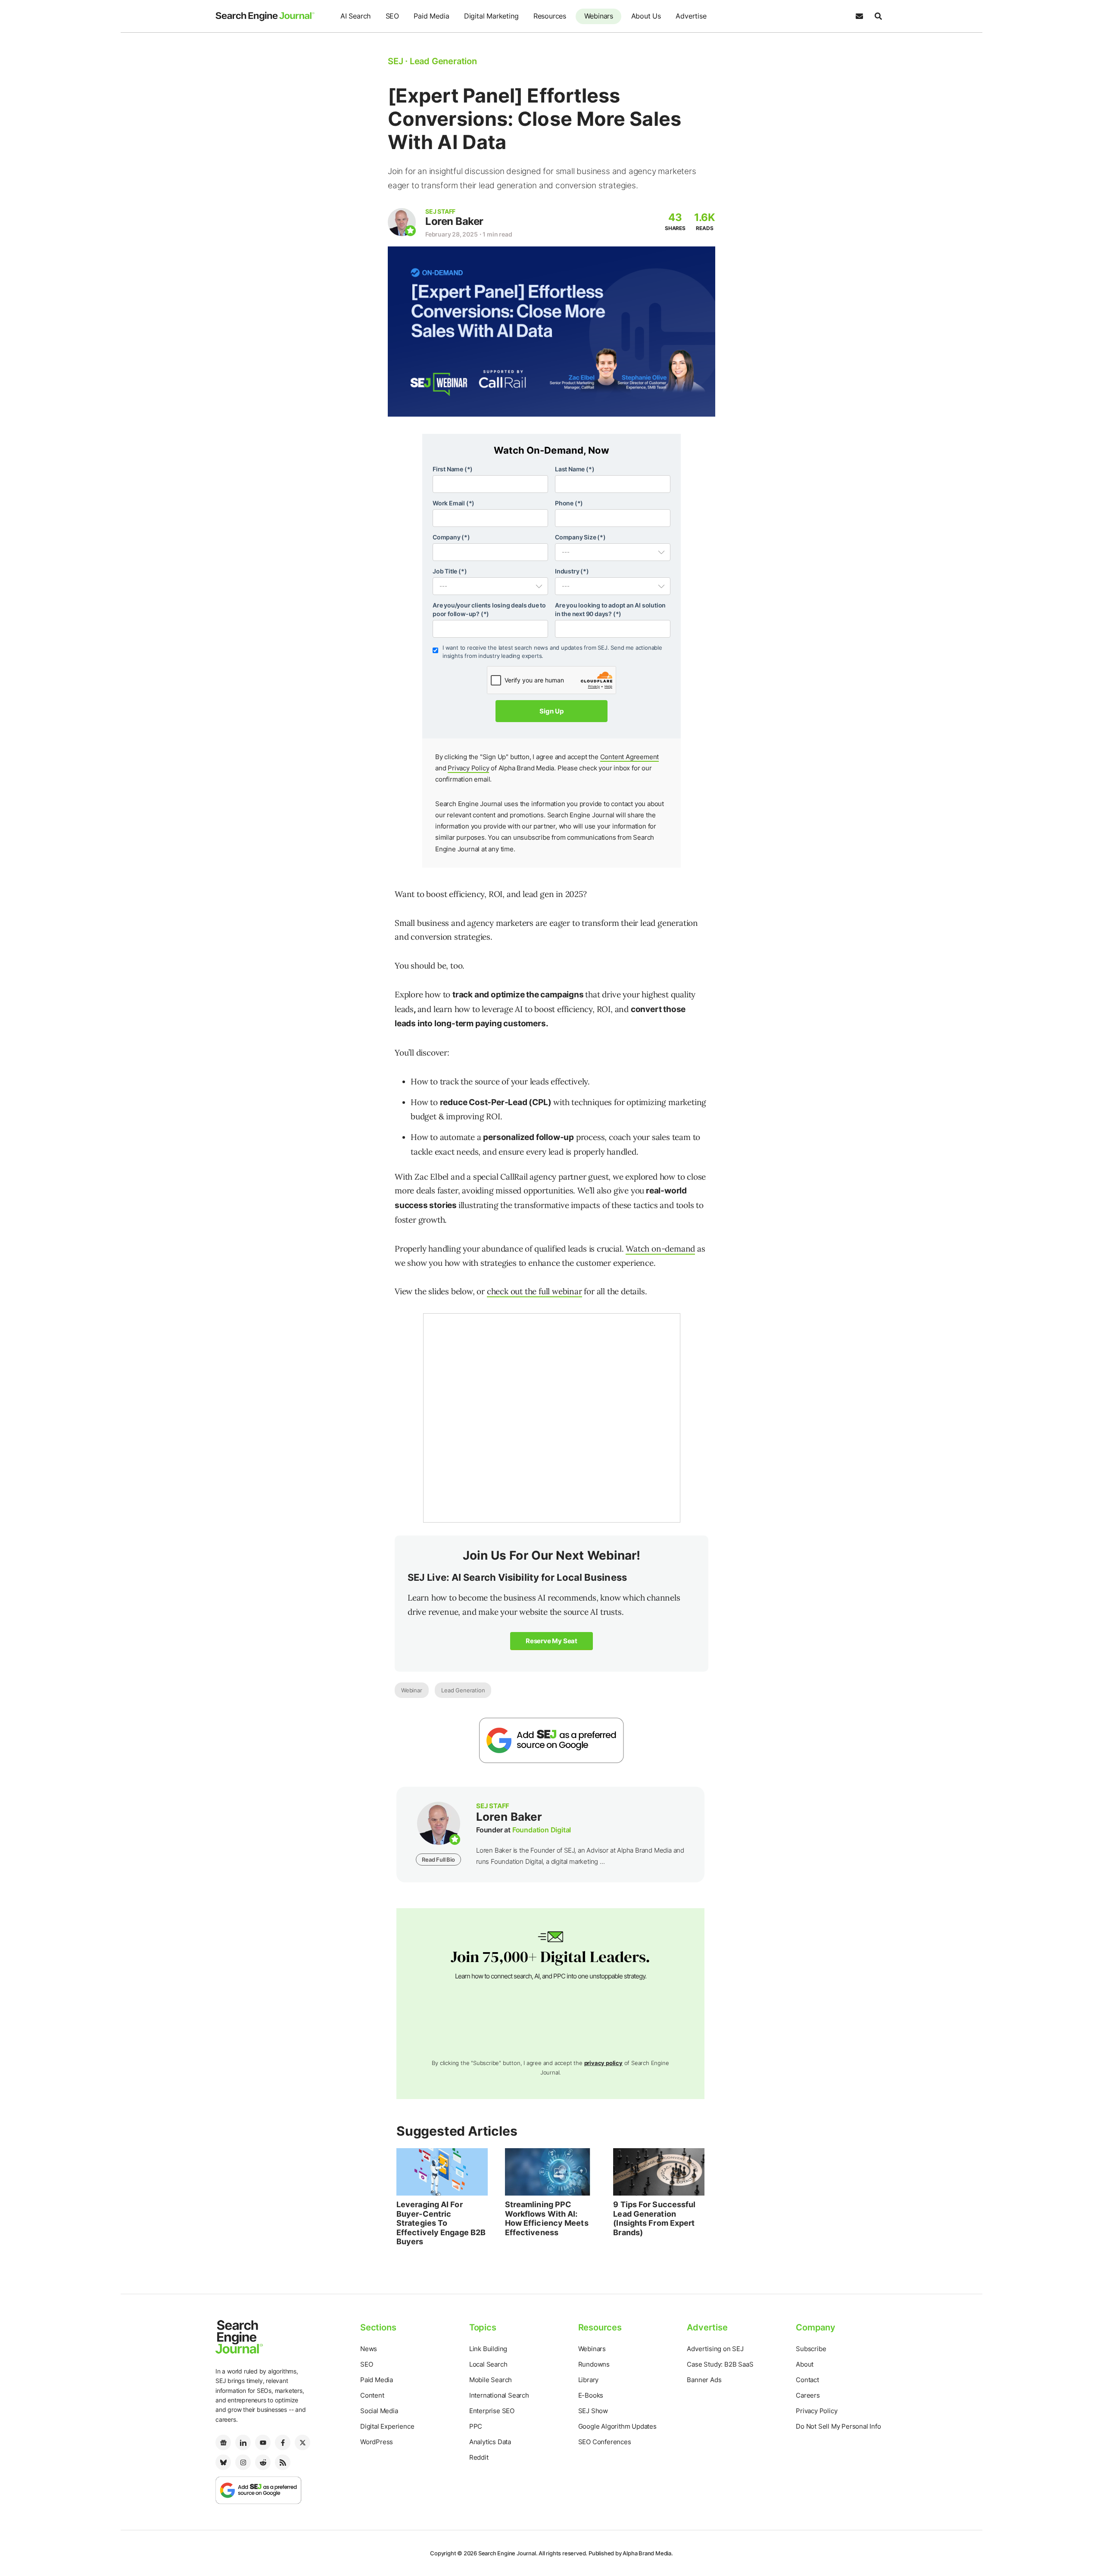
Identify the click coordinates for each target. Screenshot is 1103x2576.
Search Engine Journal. (508, 2553)
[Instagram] (243, 2462)
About (805, 2364)
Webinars (599, 16)
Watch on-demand (660, 1249)
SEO (392, 16)
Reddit (479, 2457)
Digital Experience (387, 2426)
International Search (499, 2395)
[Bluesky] (223, 2462)
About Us (646, 16)
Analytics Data (490, 2442)
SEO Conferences (605, 2442)
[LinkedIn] (243, 2442)
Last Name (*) (575, 469)
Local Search (488, 2364)
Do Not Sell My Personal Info (838, 2426)
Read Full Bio (438, 1860)
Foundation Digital (542, 1830)
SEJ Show (593, 2411)
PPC (476, 2426)
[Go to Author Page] (402, 222)
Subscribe (811, 2349)
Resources (550, 16)
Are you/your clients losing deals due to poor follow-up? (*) (489, 609)
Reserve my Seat (551, 1641)
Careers (808, 2395)
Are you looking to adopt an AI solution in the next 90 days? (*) (610, 609)
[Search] (878, 16)
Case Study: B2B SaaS (720, 2364)
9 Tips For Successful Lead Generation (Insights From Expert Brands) (654, 2218)
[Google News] (223, 2442)
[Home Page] (265, 16)
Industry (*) (572, 571)
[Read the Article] (442, 2172)
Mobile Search (491, 2380)
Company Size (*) (580, 537)
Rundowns (594, 2364)
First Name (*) (453, 469)
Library (589, 2380)
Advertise (691, 16)
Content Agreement (630, 757)
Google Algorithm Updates (617, 2426)
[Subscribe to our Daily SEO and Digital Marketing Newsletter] (859, 16)
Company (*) (451, 537)
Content (372, 2395)
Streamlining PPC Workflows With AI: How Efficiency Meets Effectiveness (547, 2218)
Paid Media (431, 16)
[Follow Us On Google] (551, 1740)
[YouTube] (263, 2442)
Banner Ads (704, 2380)
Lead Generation (463, 1690)
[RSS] (283, 2462)
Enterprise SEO (492, 2411)
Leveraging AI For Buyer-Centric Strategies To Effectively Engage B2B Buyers (441, 2223)
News (369, 2349)
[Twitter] (302, 2442)
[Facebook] (283, 2442)
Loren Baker (454, 221)
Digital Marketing (491, 16)
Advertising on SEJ (715, 2349)
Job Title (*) (450, 571)
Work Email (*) (453, 503)
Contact (807, 2380)
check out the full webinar (534, 1291)
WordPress (377, 2442)
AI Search (355, 16)
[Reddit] (263, 2462)
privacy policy (603, 2063)
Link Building (488, 2349)
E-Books (591, 2395)
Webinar (412, 1690)
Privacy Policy (468, 768)
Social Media (379, 2411)
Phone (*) (569, 503)
